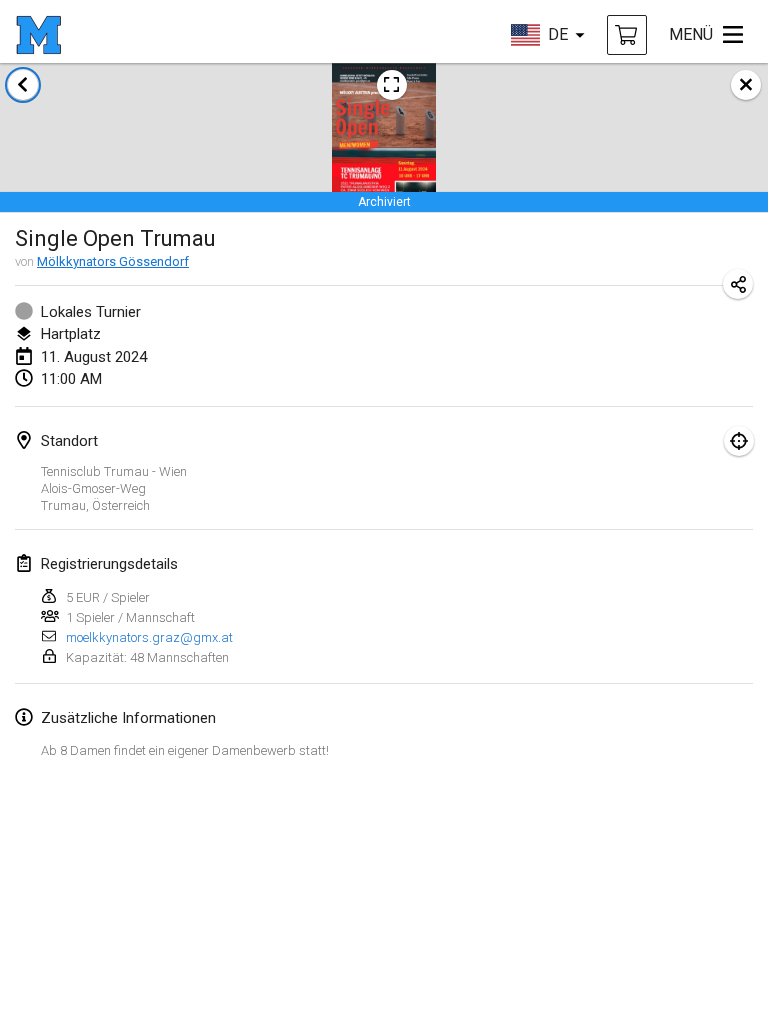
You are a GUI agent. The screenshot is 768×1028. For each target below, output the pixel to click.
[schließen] (746, 85)
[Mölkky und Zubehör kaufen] (627, 35)
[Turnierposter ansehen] (392, 85)
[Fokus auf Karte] (739, 441)
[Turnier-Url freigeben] (738, 284)
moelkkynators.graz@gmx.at (149, 637)
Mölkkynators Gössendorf (113, 261)
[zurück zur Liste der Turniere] (23, 85)
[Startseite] (38, 35)
